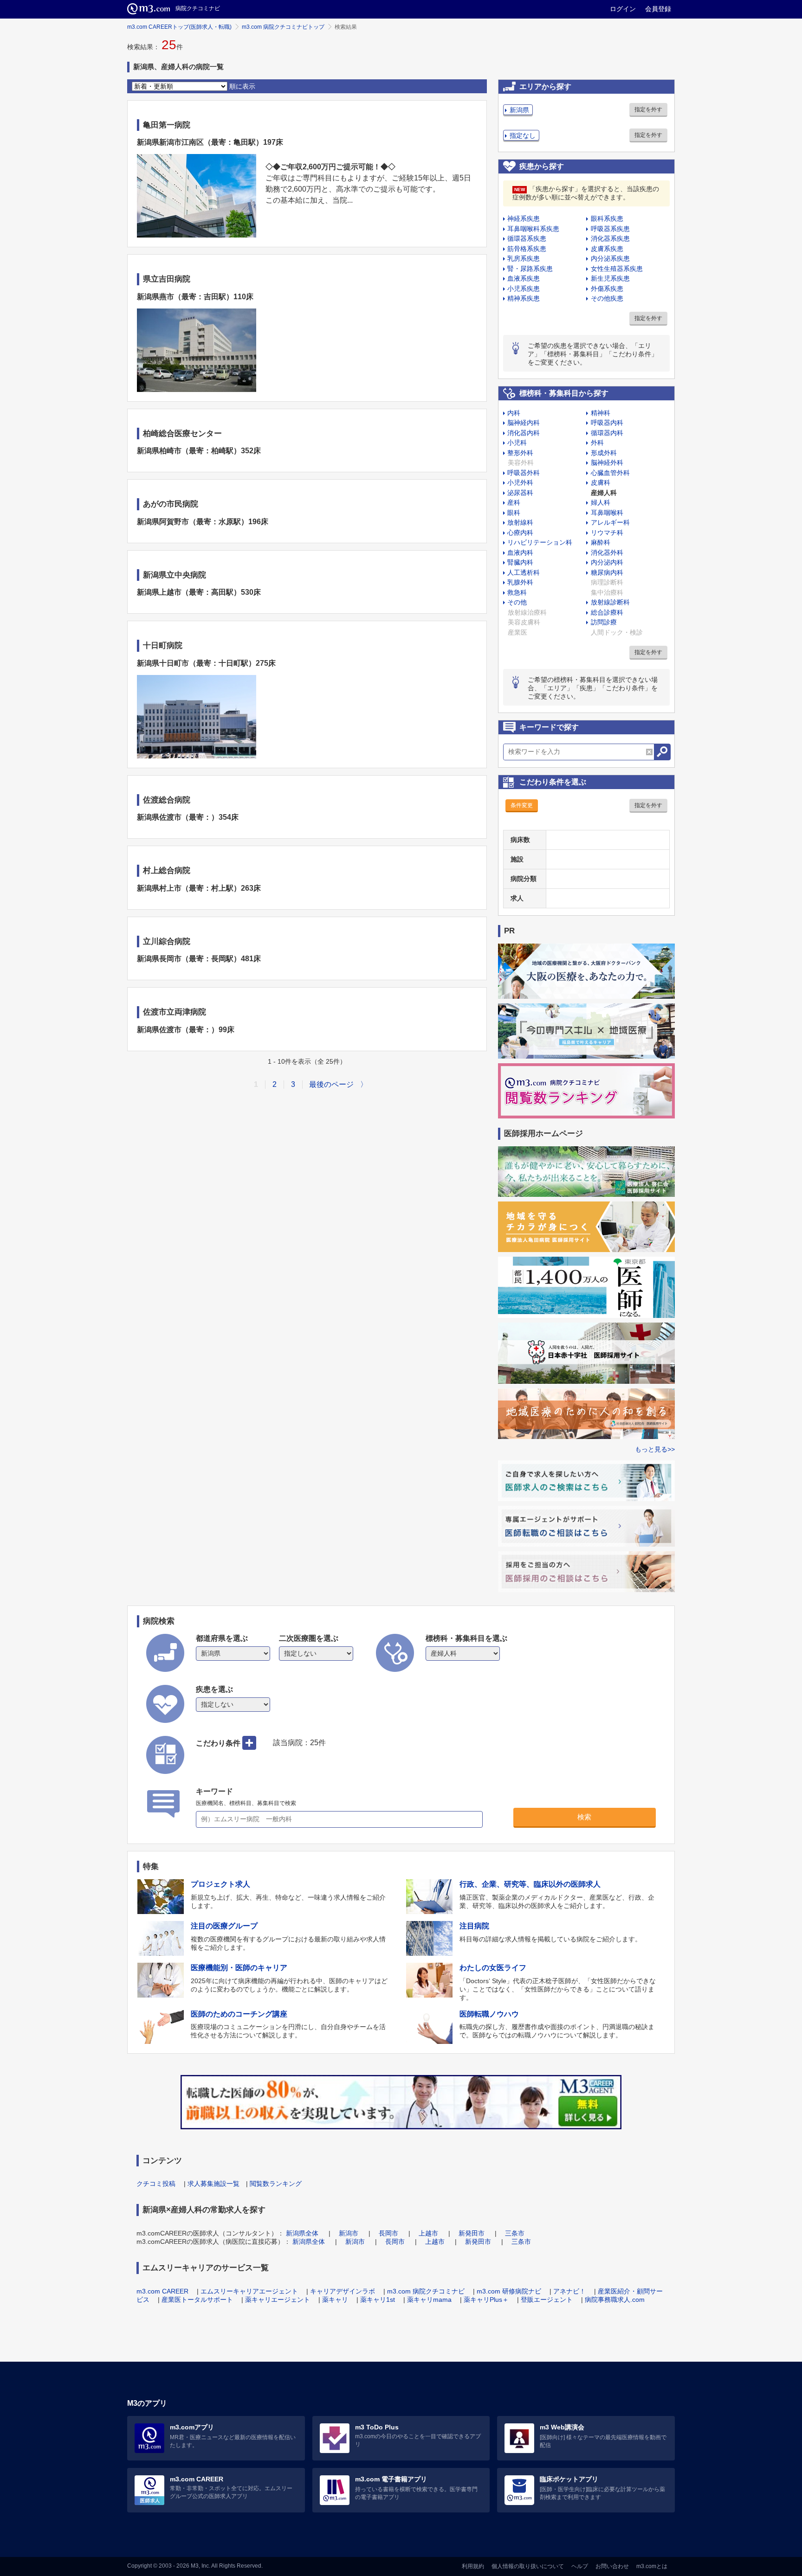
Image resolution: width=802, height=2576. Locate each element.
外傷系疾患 (607, 289)
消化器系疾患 (610, 238)
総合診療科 (607, 612)
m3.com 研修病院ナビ (509, 2291)
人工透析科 (524, 572)
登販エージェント (547, 2300)
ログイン (623, 9)
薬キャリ (335, 2300)
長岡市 (388, 2233)
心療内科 (520, 533)
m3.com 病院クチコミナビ (426, 2291)
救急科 (517, 592)
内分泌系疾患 (610, 258)
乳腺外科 (520, 582)
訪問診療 (604, 622)
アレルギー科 (610, 522)
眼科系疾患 (607, 218)
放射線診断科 (610, 602)
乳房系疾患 (524, 258)
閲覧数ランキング (276, 2184)
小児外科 (520, 482)
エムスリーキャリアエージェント (249, 2291)
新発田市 (472, 2233)
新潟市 (349, 2233)
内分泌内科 (607, 562)
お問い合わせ (612, 2566)
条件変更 (522, 805)
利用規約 (473, 2566)
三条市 (515, 2233)
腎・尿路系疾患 (530, 269)
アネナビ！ (569, 2291)
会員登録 (658, 9)
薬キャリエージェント (278, 2300)
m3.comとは (652, 2566)
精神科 (601, 413)
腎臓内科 (520, 562)
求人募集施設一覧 (213, 2184)
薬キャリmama (429, 2300)
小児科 (517, 443)
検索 (584, 1817)
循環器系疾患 (527, 238)
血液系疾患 (524, 278)
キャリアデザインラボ (343, 2291)
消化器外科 (607, 552)
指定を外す (648, 109)
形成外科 (604, 453)
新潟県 (519, 110)
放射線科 (520, 522)
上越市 (428, 2233)
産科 (514, 502)
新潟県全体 (302, 2233)
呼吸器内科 (607, 423)
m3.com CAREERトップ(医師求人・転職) (179, 27)
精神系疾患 (524, 298)
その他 (517, 602)
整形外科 (520, 453)
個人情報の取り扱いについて (528, 2566)
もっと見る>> (655, 1449)
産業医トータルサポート (197, 2300)
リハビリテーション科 (540, 542)
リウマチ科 (607, 533)
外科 (597, 443)
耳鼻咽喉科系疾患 (533, 229)
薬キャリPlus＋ (486, 2300)
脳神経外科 (607, 463)
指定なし (523, 135)
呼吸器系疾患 (610, 229)
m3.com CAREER (162, 2291)
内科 (514, 413)
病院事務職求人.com (615, 2300)
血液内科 (520, 552)
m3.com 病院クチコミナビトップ (283, 27)
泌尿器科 (520, 493)
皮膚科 (601, 482)
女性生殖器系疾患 (617, 269)
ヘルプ (580, 2566)
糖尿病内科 (607, 572)
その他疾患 (607, 298)
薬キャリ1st (378, 2300)
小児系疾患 (524, 289)
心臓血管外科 (610, 473)
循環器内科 (607, 433)
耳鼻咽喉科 (607, 513)
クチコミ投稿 (156, 2184)
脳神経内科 (524, 423)
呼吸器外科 (524, 473)
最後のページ (331, 1084)
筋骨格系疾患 (527, 249)
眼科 (514, 513)
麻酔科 (601, 542)
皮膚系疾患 (607, 249)
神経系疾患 (524, 218)
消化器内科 (524, 433)
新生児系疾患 (610, 278)
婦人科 (601, 502)
